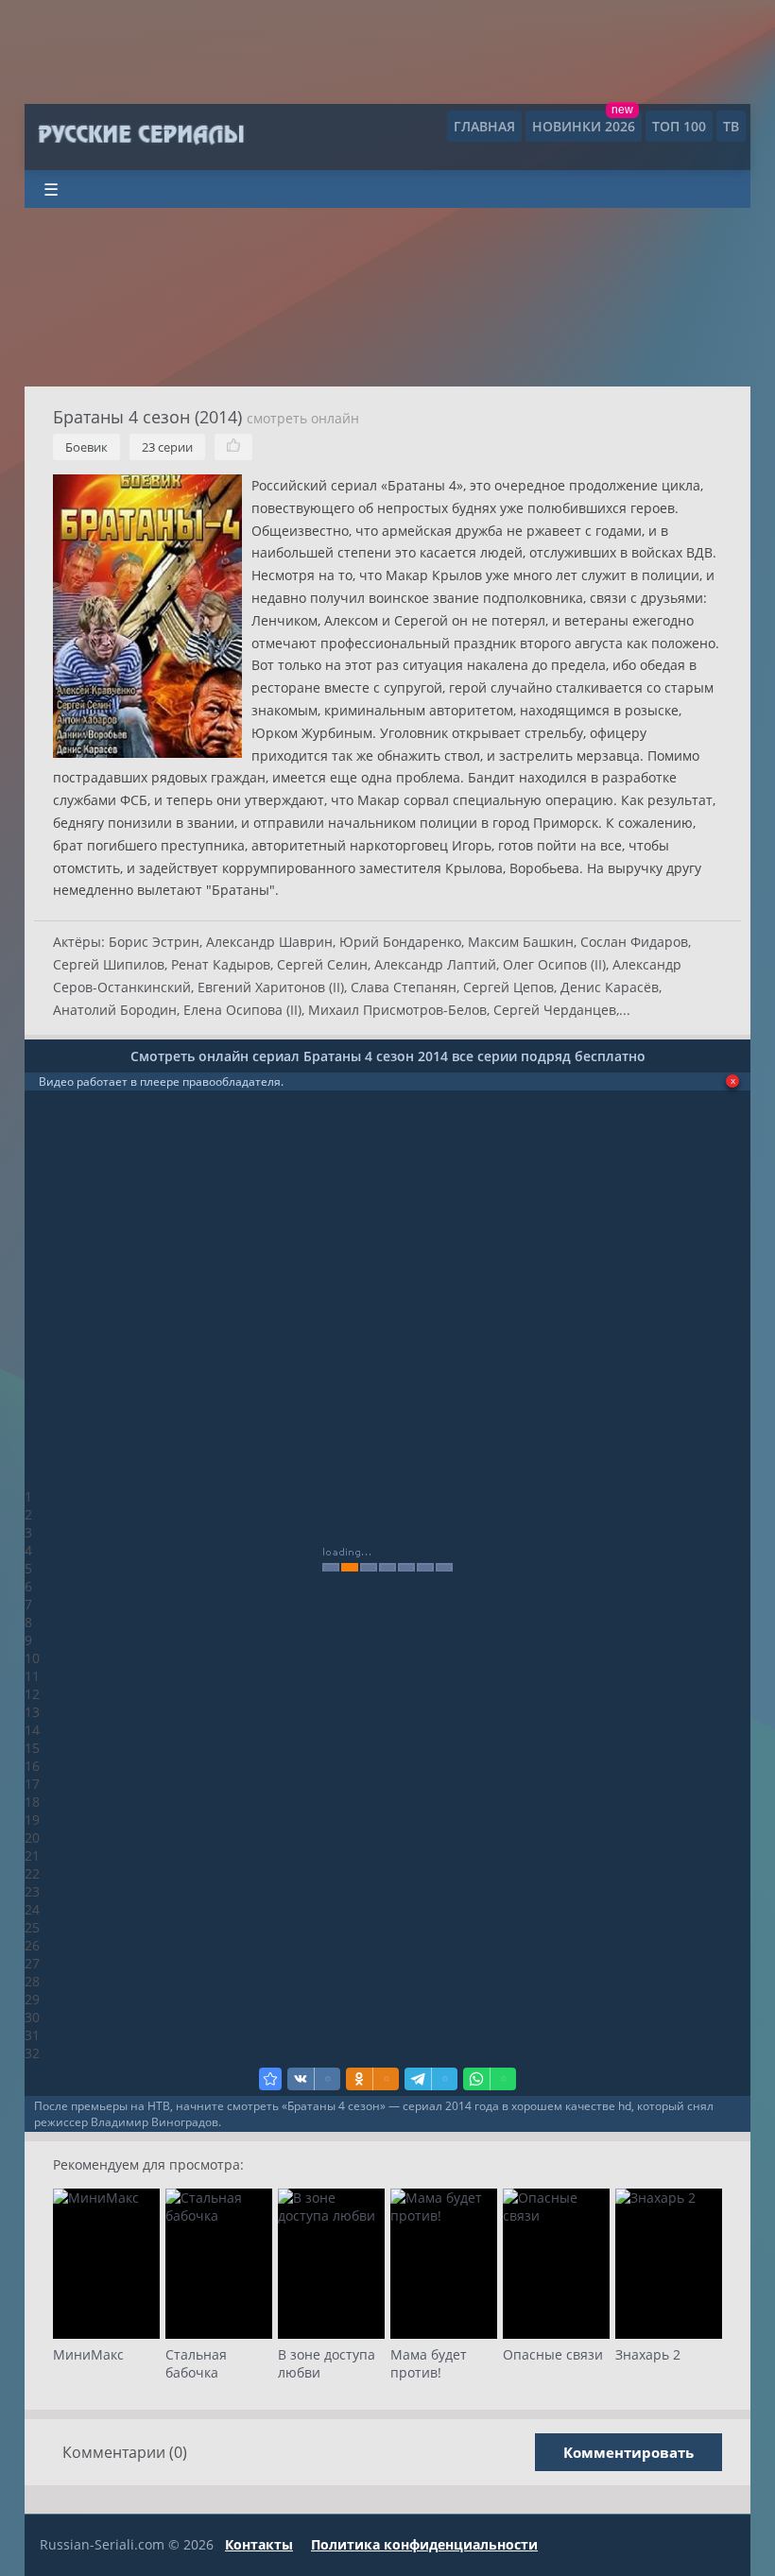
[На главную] (140, 135)
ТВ (731, 126)
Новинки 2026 (584, 126)
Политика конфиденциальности (424, 2544)
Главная (484, 126)
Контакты (259, 2544)
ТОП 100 (679, 126)
